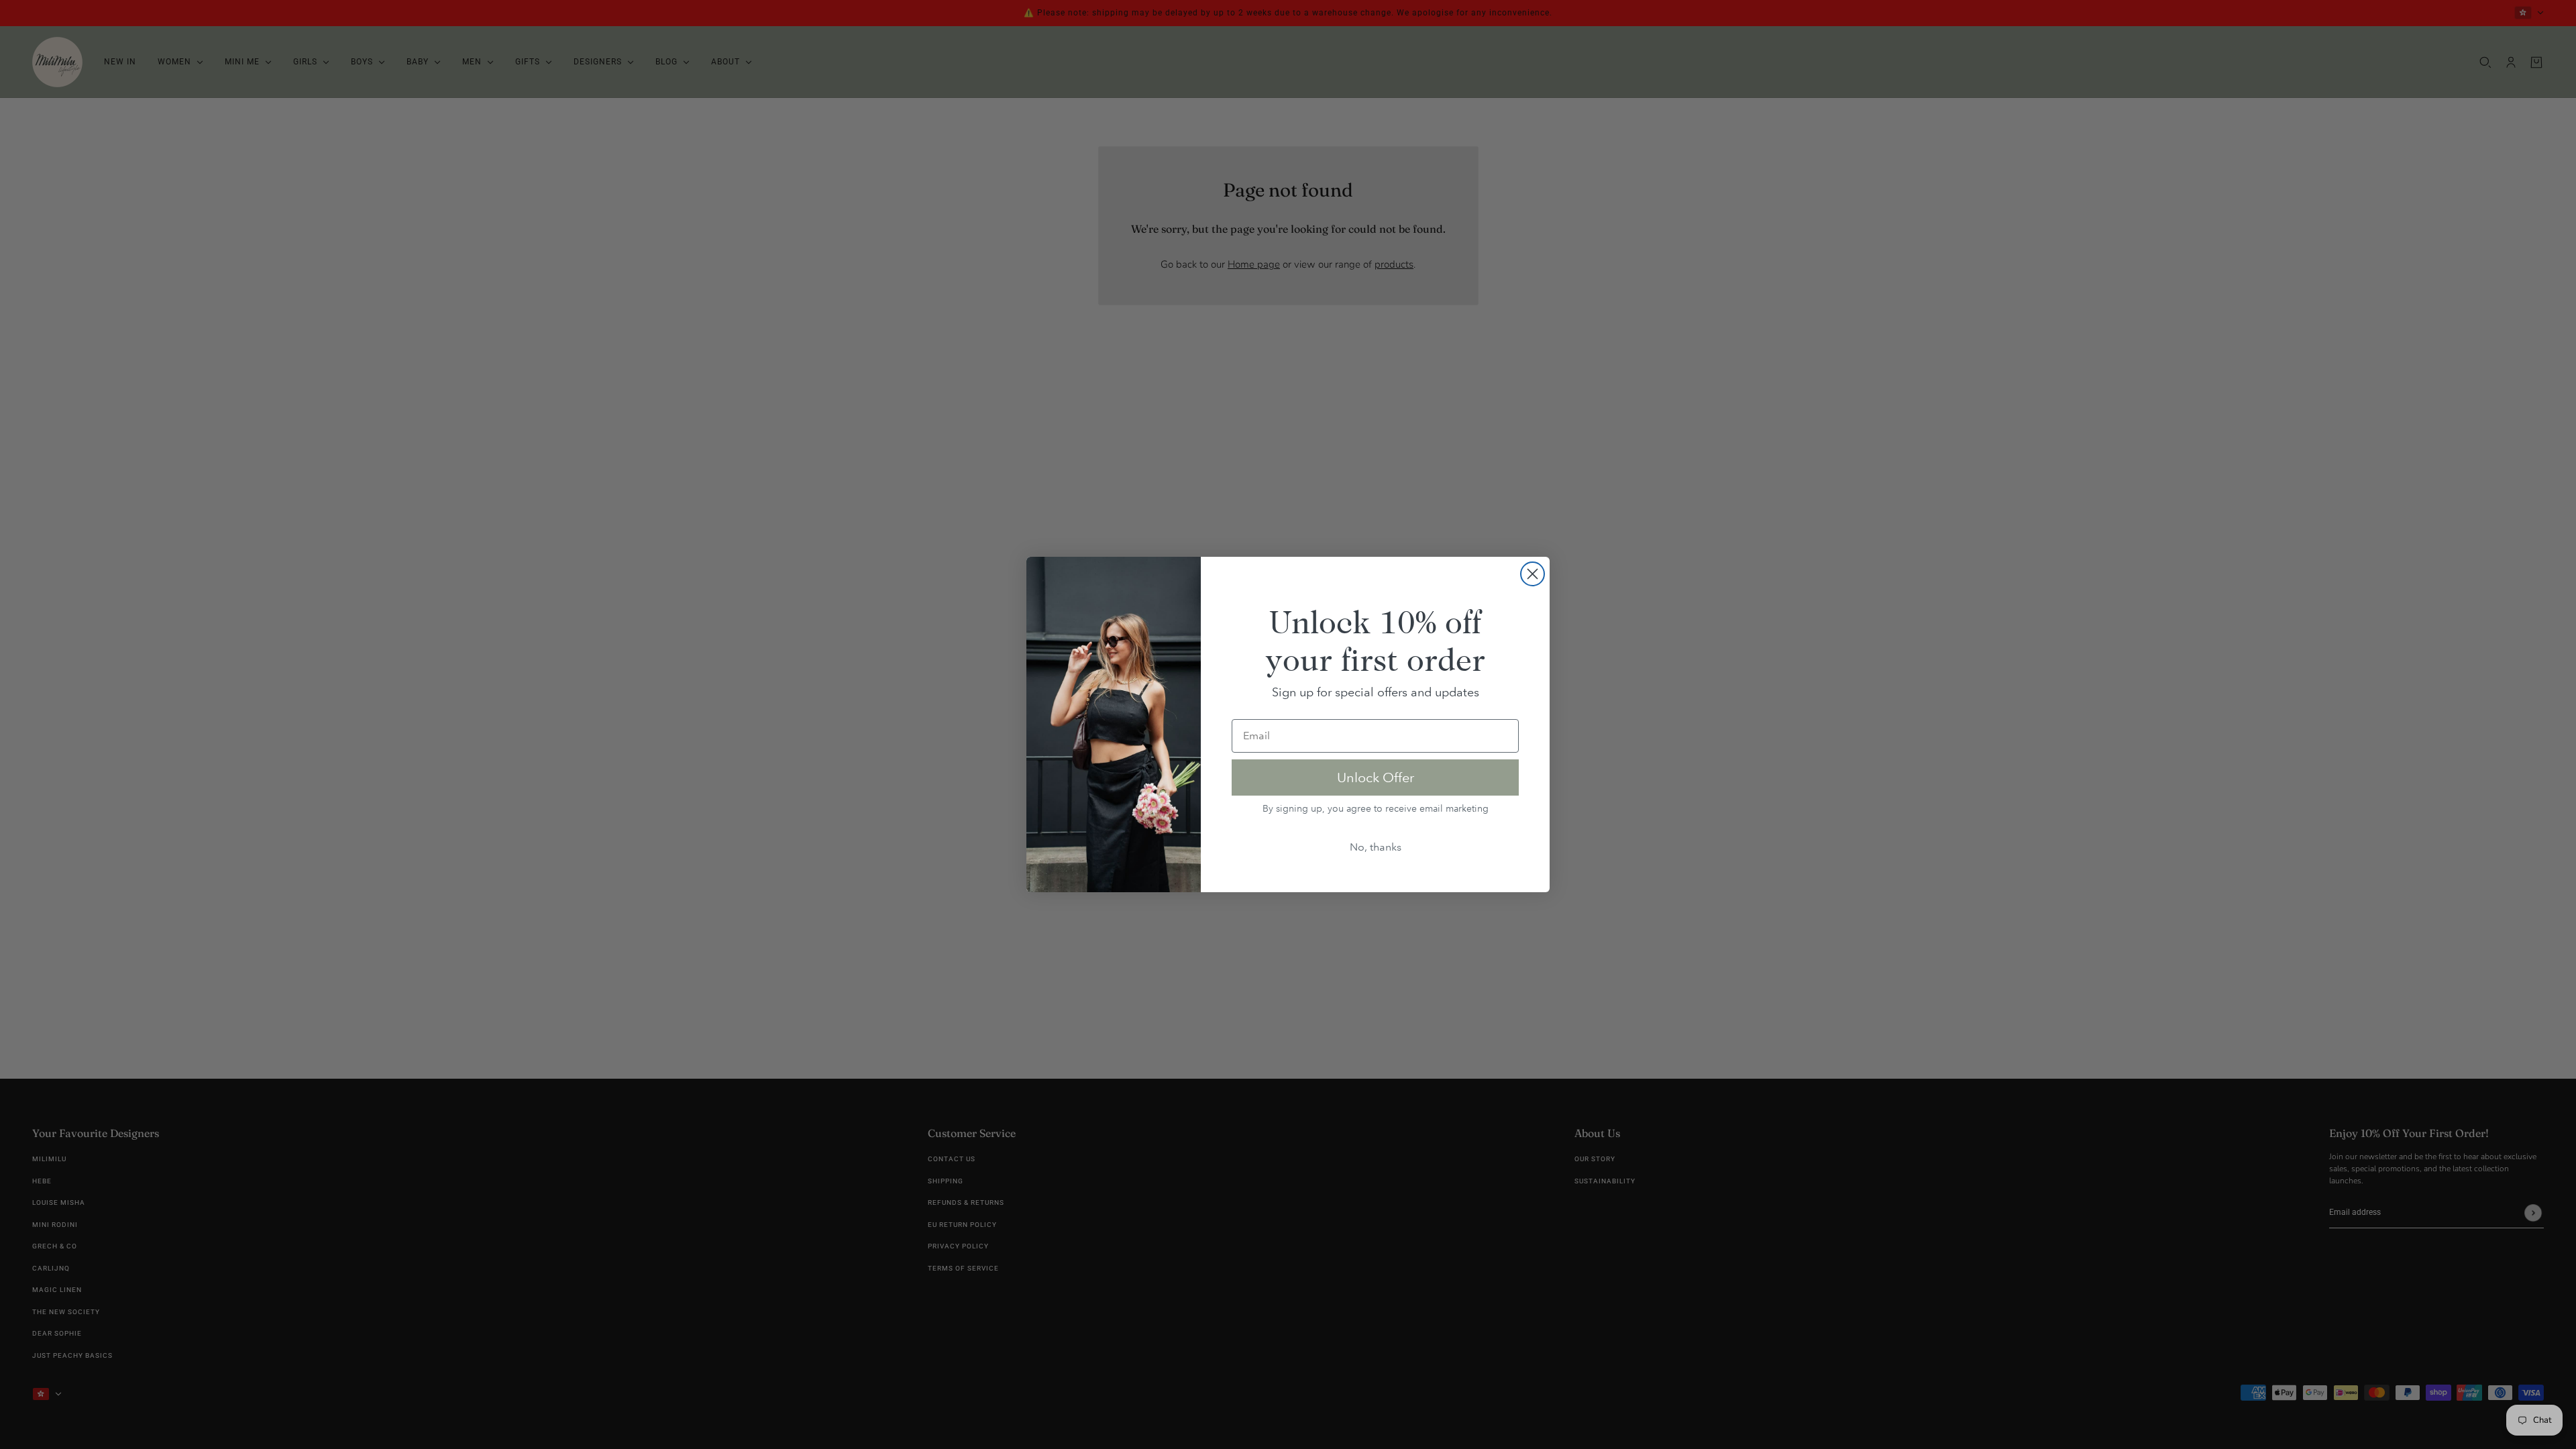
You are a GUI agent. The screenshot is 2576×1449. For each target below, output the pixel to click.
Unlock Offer (1376, 777)
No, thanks (1376, 847)
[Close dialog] (1533, 574)
